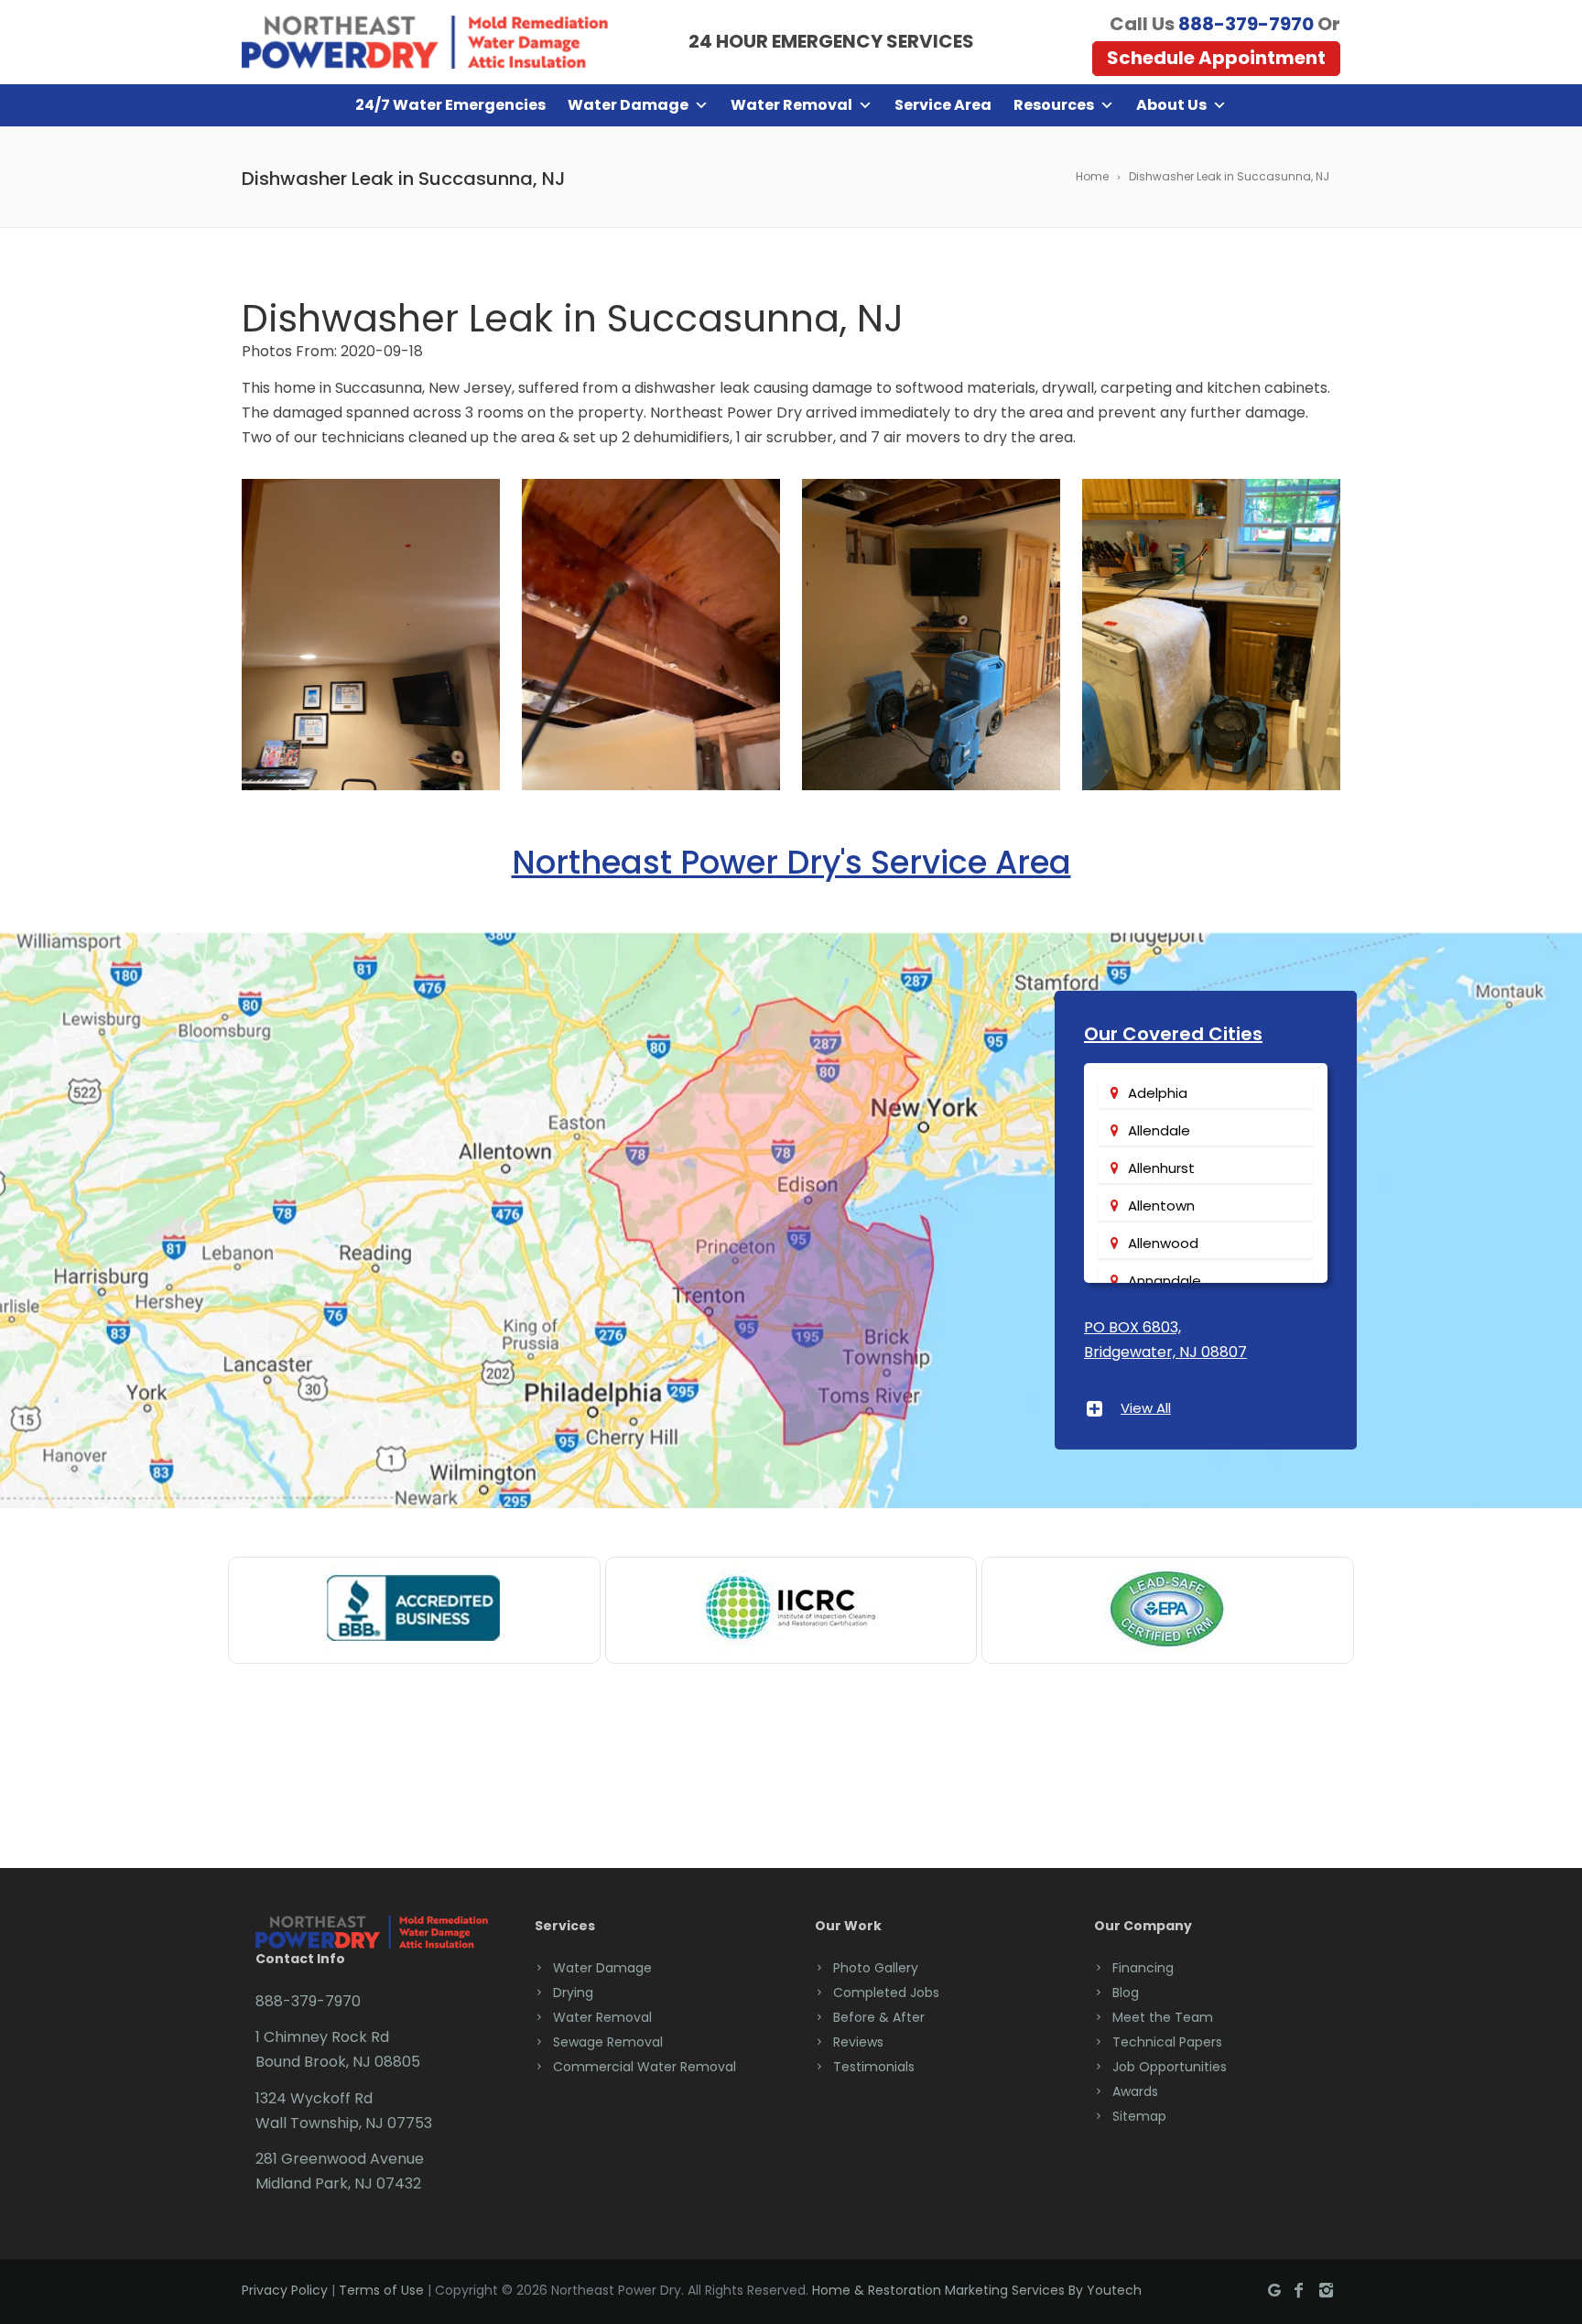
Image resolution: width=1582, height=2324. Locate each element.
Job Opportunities (1170, 2067)
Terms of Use (381, 2290)
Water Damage (628, 105)
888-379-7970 (1246, 24)
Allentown (1161, 1205)
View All (1146, 1408)
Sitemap (1139, 2116)
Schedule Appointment (1216, 58)
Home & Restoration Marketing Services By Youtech (977, 2290)
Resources (1054, 105)
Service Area (943, 105)
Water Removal (791, 105)
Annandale (1165, 1281)
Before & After (879, 2017)
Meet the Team (1163, 2017)
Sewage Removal (608, 2042)
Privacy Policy (285, 2290)
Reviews (858, 2042)
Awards (1135, 2091)
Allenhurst (1161, 1168)
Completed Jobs (886, 1993)
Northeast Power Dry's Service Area (791, 862)
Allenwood (1163, 1243)
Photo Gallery (876, 1968)
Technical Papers (1167, 2042)
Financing (1143, 1968)
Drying (573, 1993)
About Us (1171, 105)
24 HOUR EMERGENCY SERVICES (831, 41)
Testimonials (874, 2067)
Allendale (1159, 1130)
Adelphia (1158, 1093)
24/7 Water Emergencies (450, 105)
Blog (1126, 1993)
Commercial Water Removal (645, 2067)
